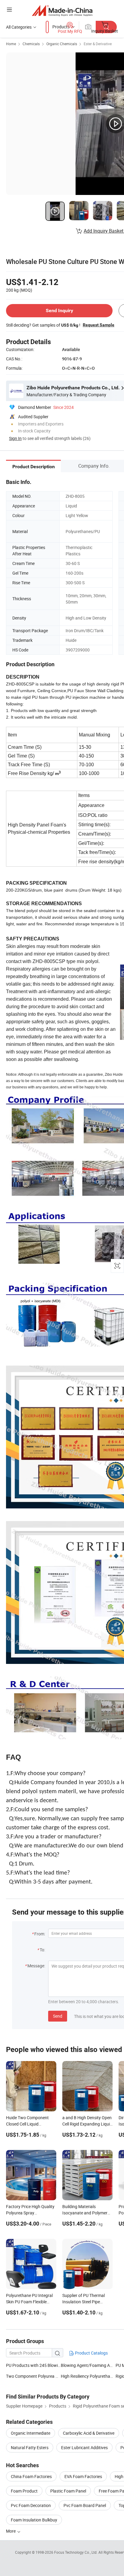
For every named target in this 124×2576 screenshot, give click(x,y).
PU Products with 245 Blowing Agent (33, 2365)
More (11, 2531)
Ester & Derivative (98, 44)
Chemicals (31, 44)
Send (58, 2016)
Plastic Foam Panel (68, 2491)
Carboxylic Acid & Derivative (89, 2433)
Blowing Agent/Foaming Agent (90, 2365)
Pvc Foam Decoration (31, 2505)
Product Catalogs (91, 2353)
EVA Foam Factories (83, 2476)
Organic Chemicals (62, 44)
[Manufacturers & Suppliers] (62, 10)
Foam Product (24, 2491)
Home (11, 44)
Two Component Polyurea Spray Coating (44, 2376)
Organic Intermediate (31, 2433)
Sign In (15, 438)
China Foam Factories (31, 2476)
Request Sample (99, 325)
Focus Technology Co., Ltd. (76, 2552)
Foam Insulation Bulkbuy (34, 2520)
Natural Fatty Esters (30, 2447)
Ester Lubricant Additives (84, 2447)
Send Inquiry (59, 311)
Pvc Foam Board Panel (85, 2505)
